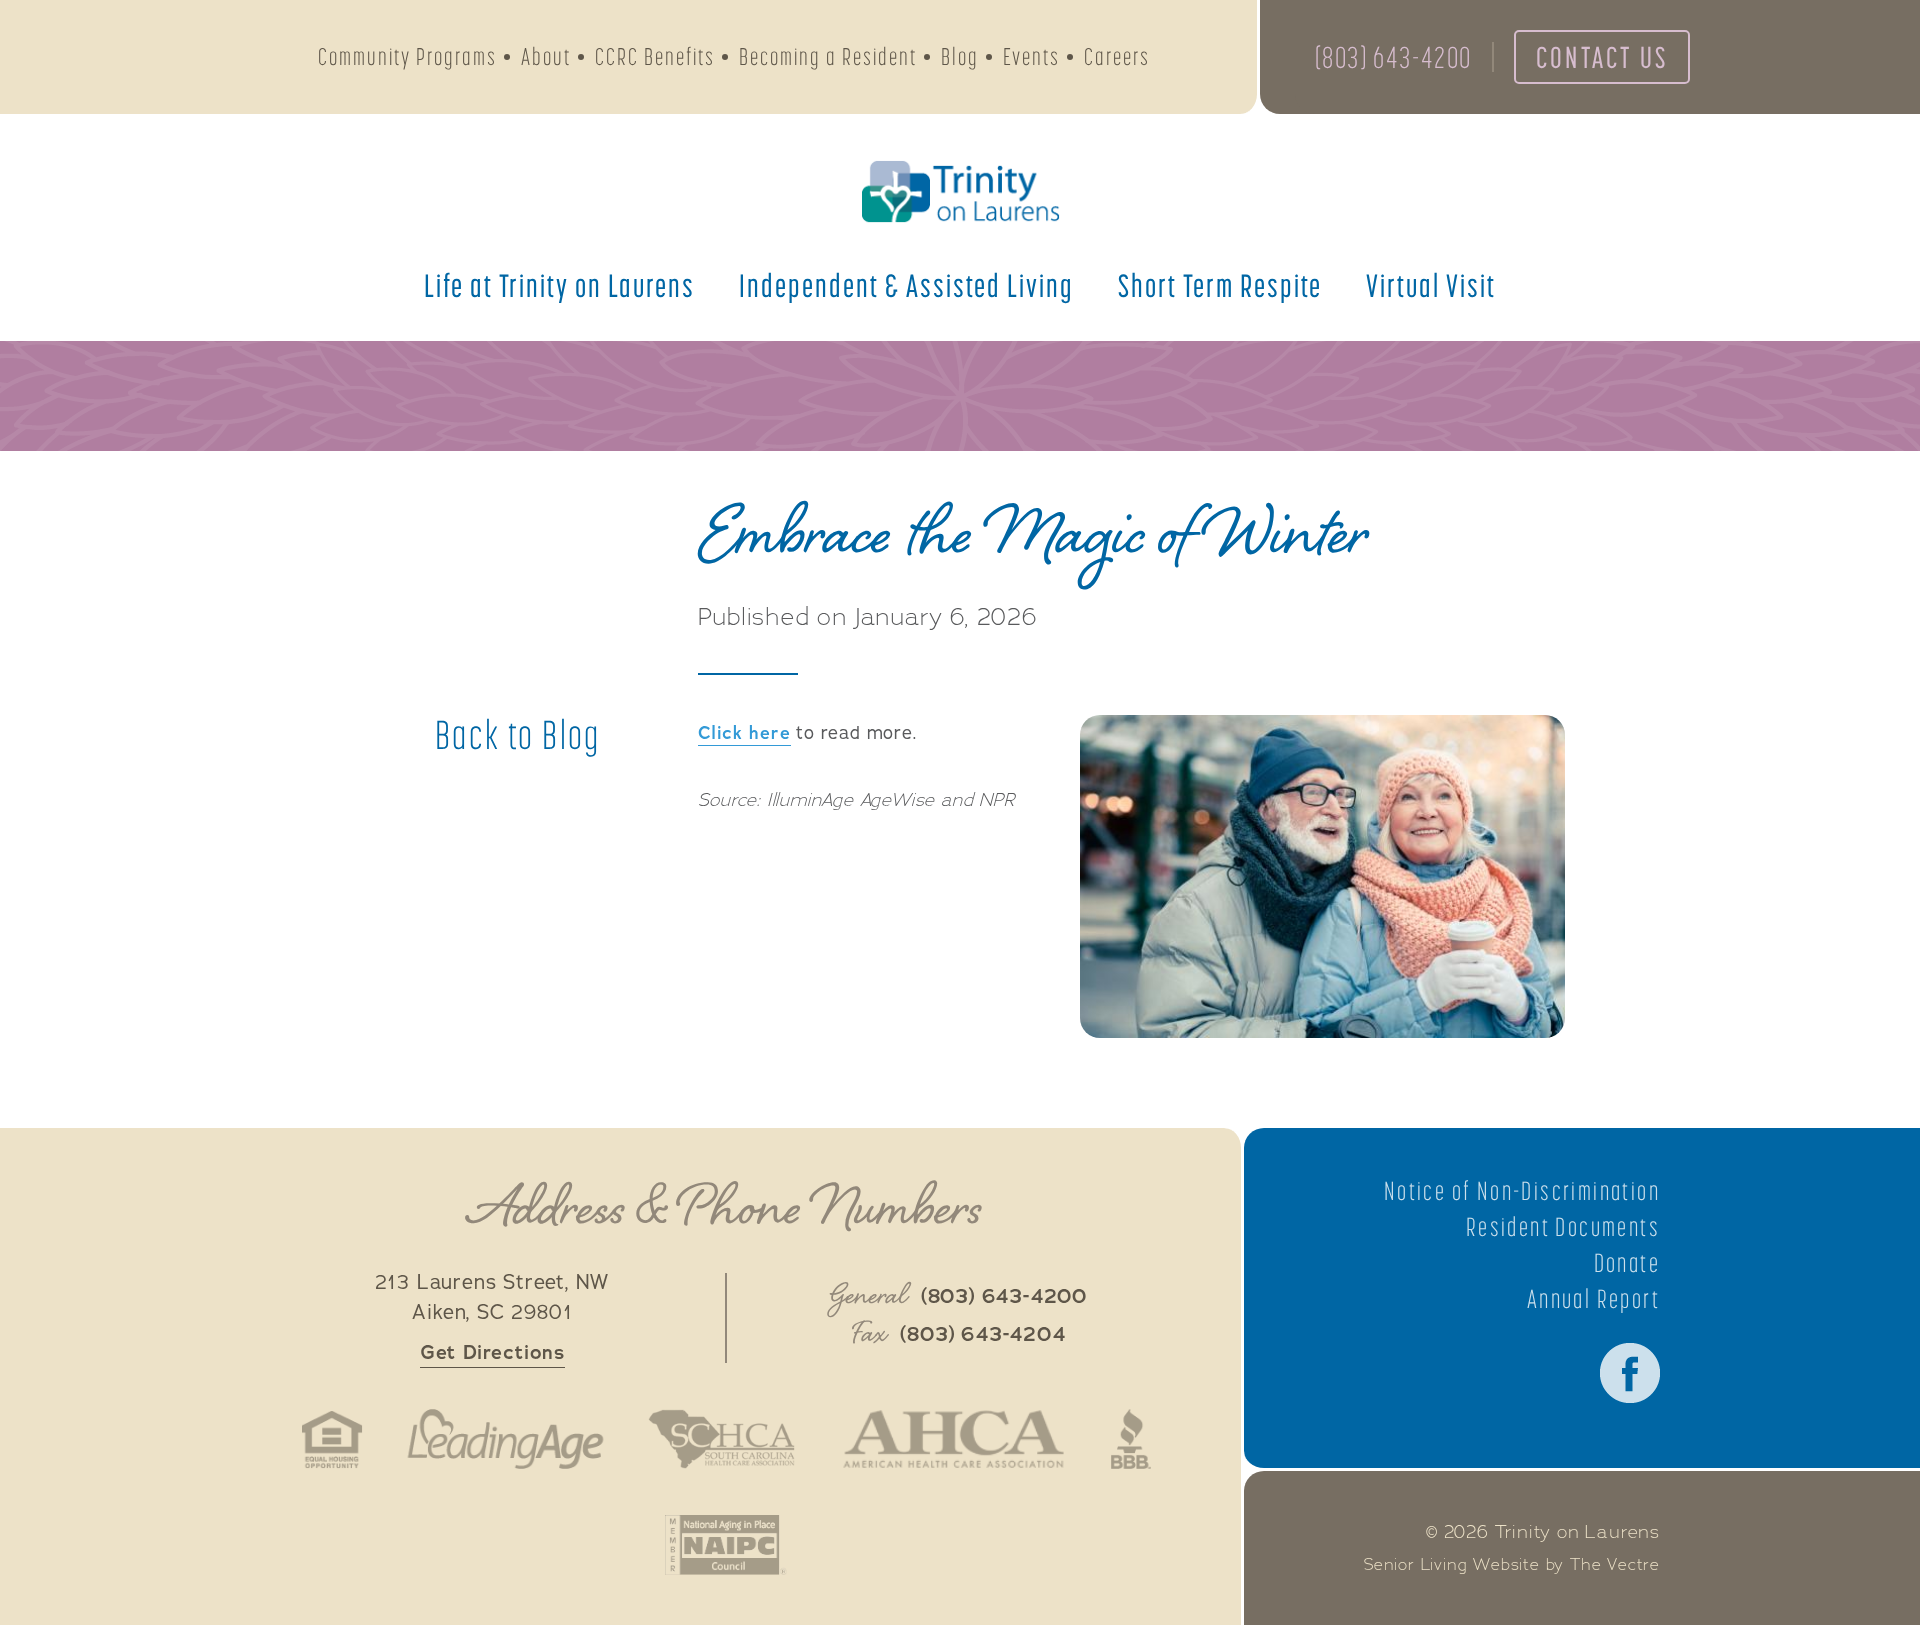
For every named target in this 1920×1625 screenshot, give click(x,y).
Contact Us (1602, 57)
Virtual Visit (1431, 285)
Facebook (1630, 1373)
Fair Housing (332, 1439)
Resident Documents (1563, 1227)
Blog (960, 56)
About (546, 56)
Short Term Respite (1220, 285)
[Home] (960, 191)
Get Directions (492, 1352)
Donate (1627, 1263)
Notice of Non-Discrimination (1522, 1191)
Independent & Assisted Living (906, 285)
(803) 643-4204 (982, 1335)
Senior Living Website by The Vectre (1512, 1565)
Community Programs (407, 56)
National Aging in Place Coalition (725, 1545)
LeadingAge (505, 1439)
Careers (1117, 56)
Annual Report (1593, 1299)
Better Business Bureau (1131, 1439)
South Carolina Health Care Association (722, 1439)
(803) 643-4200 (1393, 57)
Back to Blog (518, 735)
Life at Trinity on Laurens (559, 285)
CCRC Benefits (655, 56)
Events (1031, 56)
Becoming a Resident (828, 56)
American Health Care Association (953, 1439)
